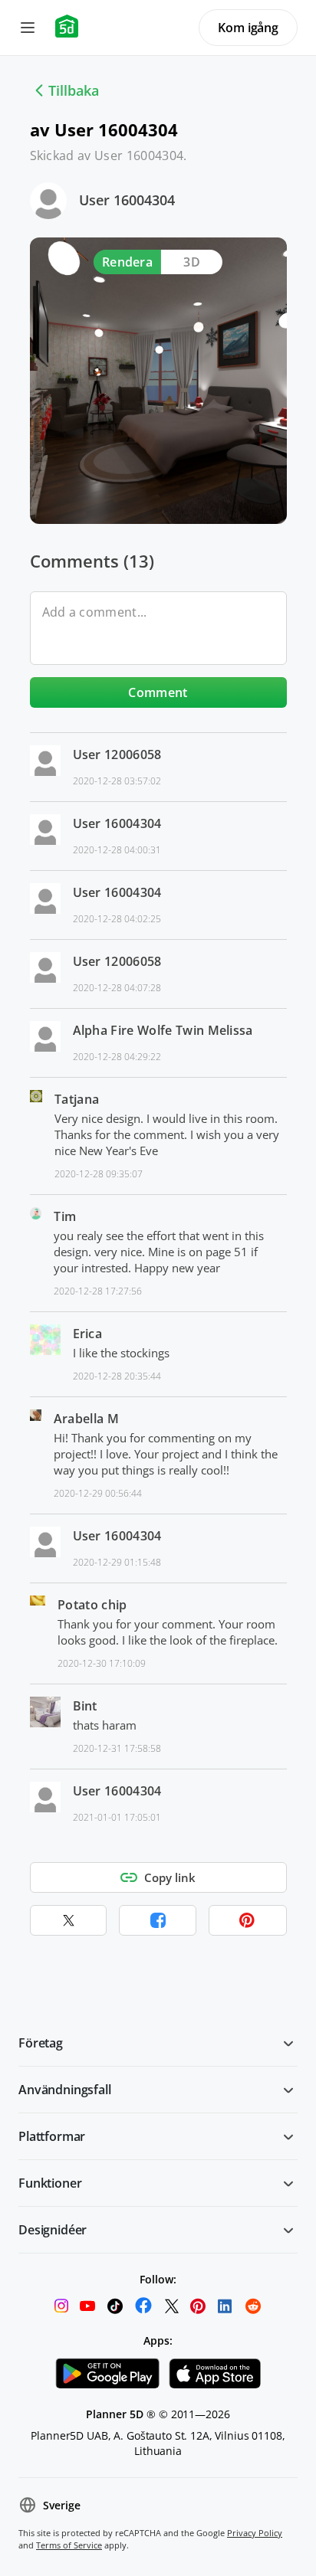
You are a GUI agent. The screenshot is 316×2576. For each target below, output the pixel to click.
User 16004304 (127, 200)
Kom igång (248, 28)
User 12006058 (117, 754)
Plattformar (52, 2136)
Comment (158, 692)
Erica (88, 1334)
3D (192, 262)
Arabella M (86, 1419)
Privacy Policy (255, 2533)
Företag (41, 2043)
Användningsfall (65, 2090)
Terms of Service (69, 2545)
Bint (85, 1706)
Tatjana (77, 1099)
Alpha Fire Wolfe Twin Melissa (163, 1030)
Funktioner (50, 2183)
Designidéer (53, 2230)
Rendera (127, 262)
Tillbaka (74, 90)
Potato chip (92, 1605)
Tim (65, 1216)
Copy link (170, 1877)
